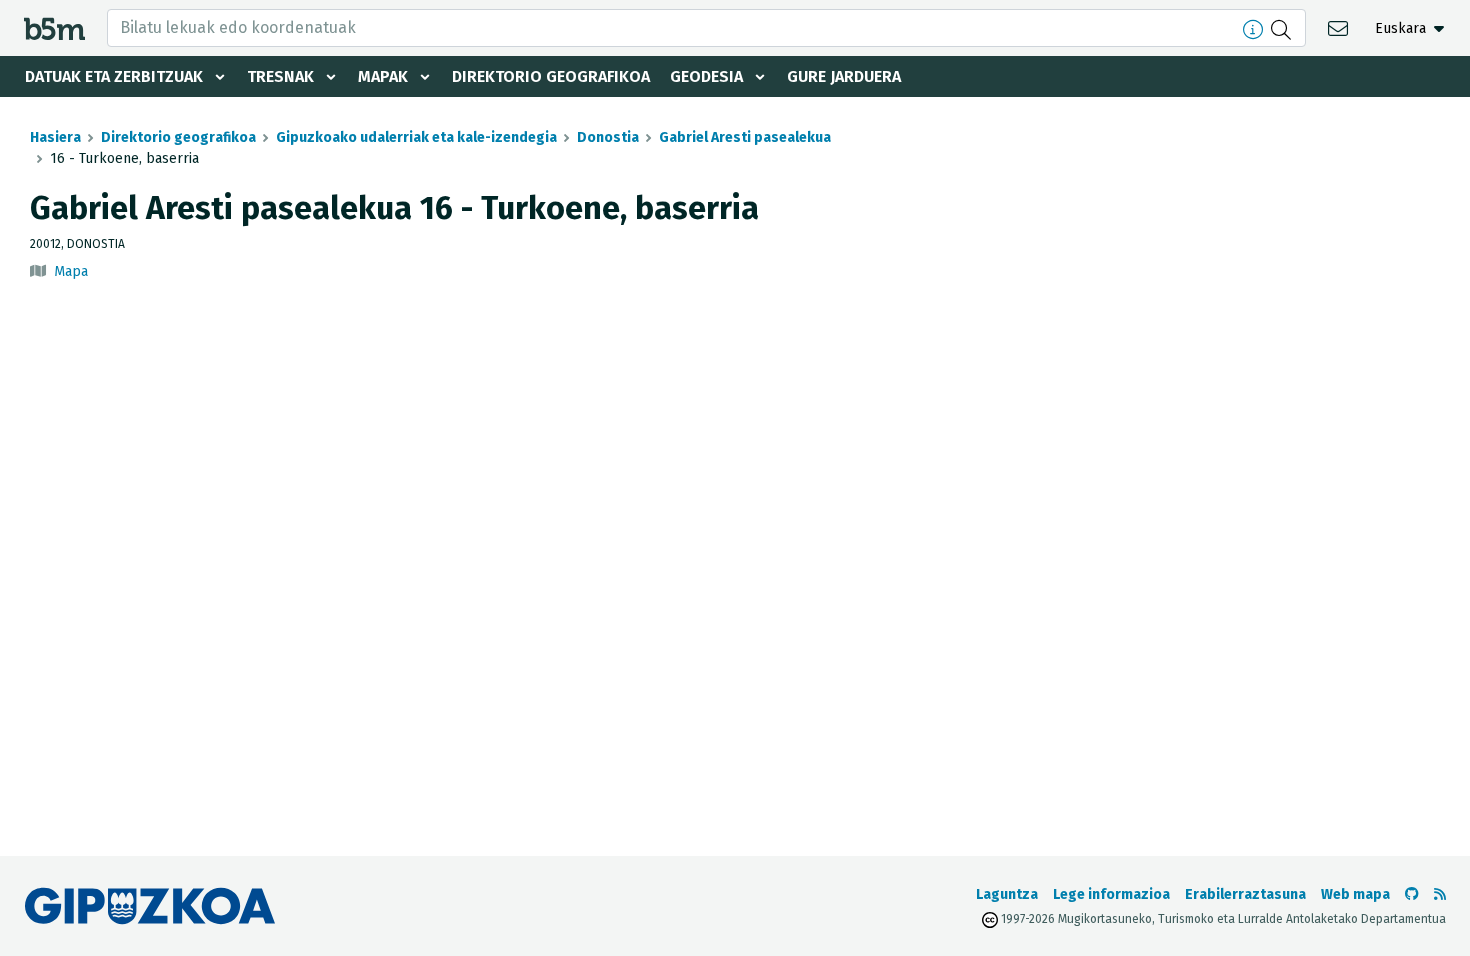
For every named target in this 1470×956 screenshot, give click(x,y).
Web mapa (1355, 894)
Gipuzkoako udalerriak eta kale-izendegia (416, 137)
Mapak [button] (383, 76)
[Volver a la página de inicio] (54, 27)
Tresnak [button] (280, 76)
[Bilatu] (1283, 28)
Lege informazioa (1111, 894)
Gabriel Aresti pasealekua (745, 137)
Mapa (71, 271)
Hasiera (55, 137)
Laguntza (1007, 894)
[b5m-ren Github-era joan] (1412, 894)
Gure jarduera (844, 76)
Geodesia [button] (706, 76)
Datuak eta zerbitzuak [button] (114, 76)
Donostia (608, 137)
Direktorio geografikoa (551, 76)
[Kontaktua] (1340, 27)
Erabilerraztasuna (1245, 894)
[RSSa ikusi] (1440, 894)
